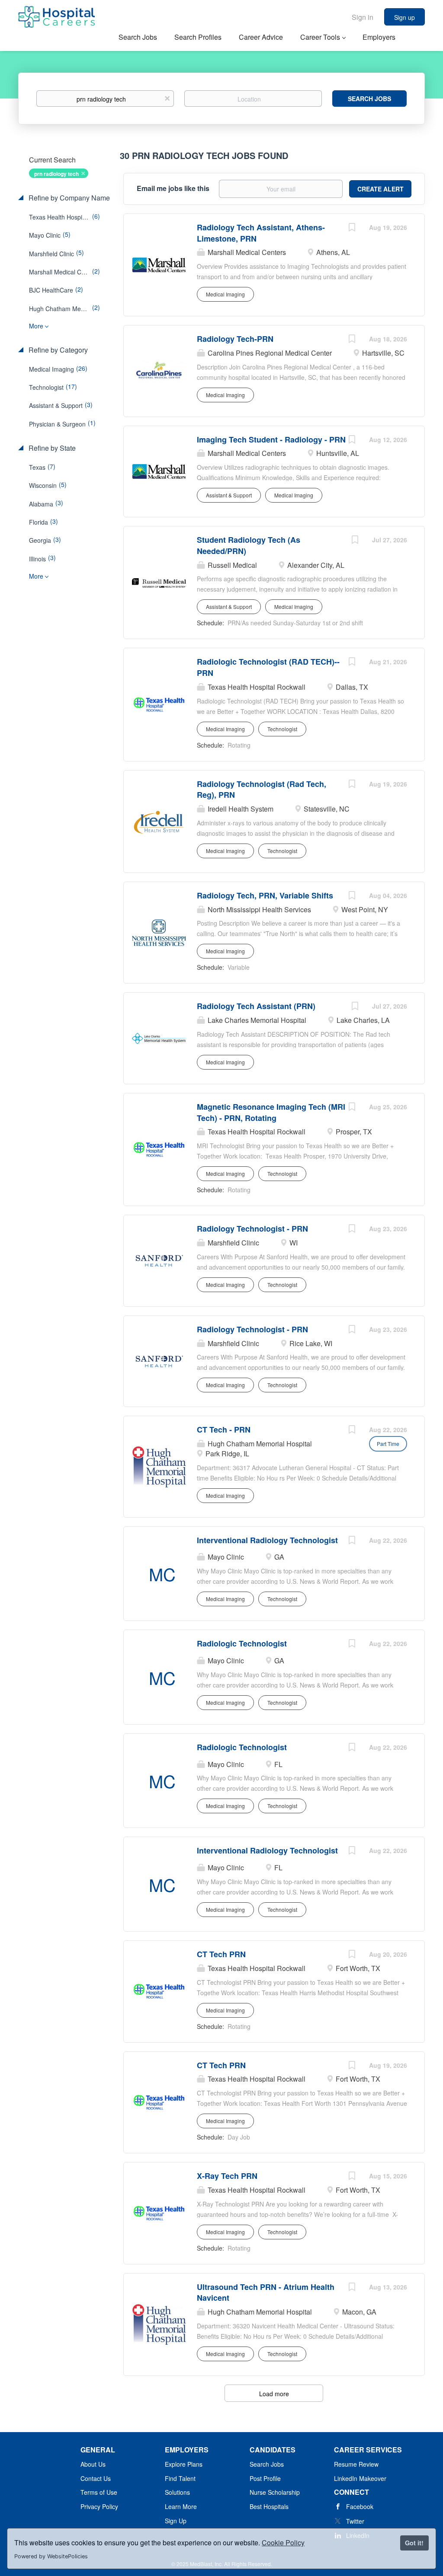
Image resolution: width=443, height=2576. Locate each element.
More (36, 326)
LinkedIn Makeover (360, 2478)
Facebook (360, 2506)
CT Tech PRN (221, 1954)
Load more (274, 2394)
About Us (93, 2464)
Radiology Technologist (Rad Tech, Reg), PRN (262, 790)
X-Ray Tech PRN (227, 2176)
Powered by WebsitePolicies (51, 2556)
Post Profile (265, 2478)
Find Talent (180, 2478)
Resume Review (356, 2464)
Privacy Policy (99, 2506)
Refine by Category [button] (57, 350)
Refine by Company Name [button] (68, 198)
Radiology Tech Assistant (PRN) (256, 1006)
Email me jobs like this (173, 188)
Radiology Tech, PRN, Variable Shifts (265, 895)
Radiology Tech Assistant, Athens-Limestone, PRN (261, 233)
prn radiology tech (56, 174)
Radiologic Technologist (242, 1643)
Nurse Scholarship (275, 2492)
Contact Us (96, 2478)
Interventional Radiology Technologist (267, 1540)
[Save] (352, 228)
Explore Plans (184, 2464)
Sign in (363, 17)
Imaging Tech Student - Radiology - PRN (271, 439)
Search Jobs (369, 99)
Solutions (177, 2492)
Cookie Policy (283, 2543)
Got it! (414, 2543)
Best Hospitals (269, 2506)
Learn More (181, 2506)
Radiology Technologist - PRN (252, 1229)
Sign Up (176, 2521)
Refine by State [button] (51, 448)
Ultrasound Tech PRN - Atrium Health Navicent (266, 2293)
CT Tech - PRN (224, 1430)
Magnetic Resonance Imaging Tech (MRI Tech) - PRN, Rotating (271, 1112)
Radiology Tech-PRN (235, 339)
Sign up (404, 17)
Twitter (355, 2521)
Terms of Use (99, 2492)
